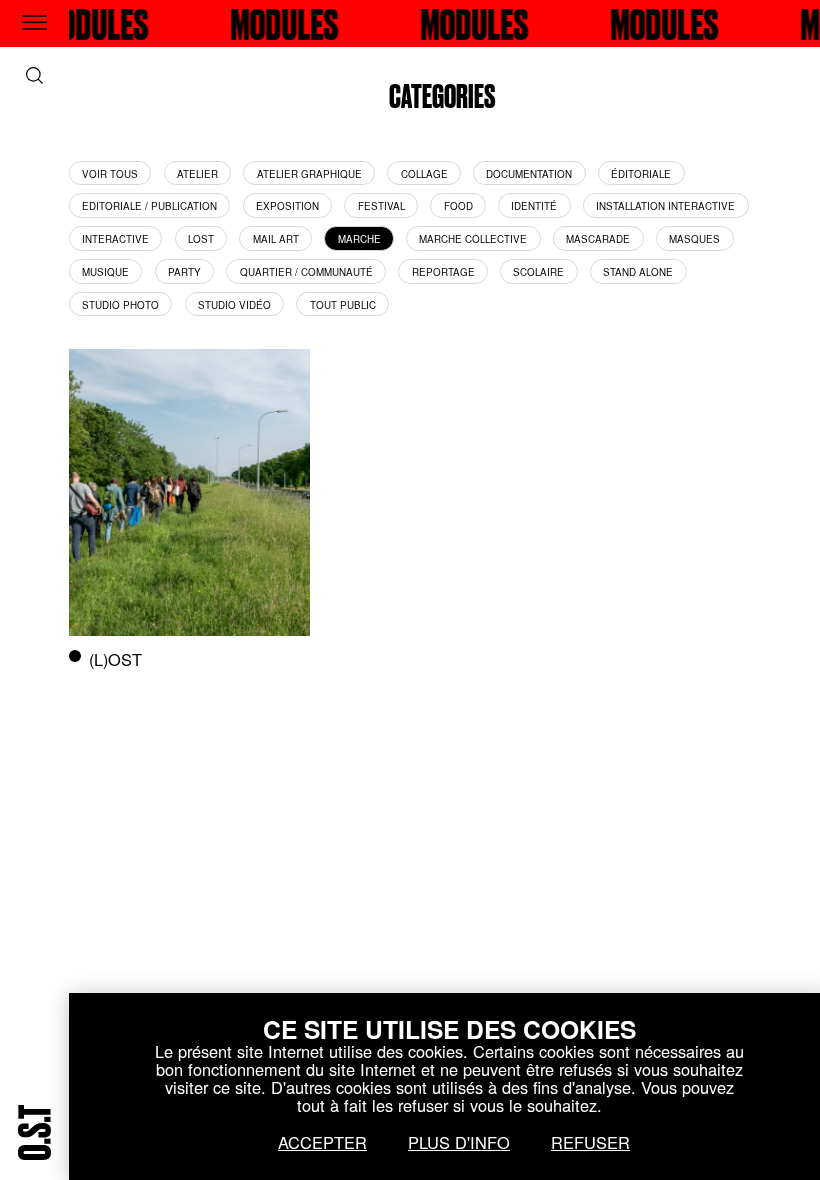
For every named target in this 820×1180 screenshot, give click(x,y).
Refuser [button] (590, 1142)
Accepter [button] (322, 1142)
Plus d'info (459, 1142)
